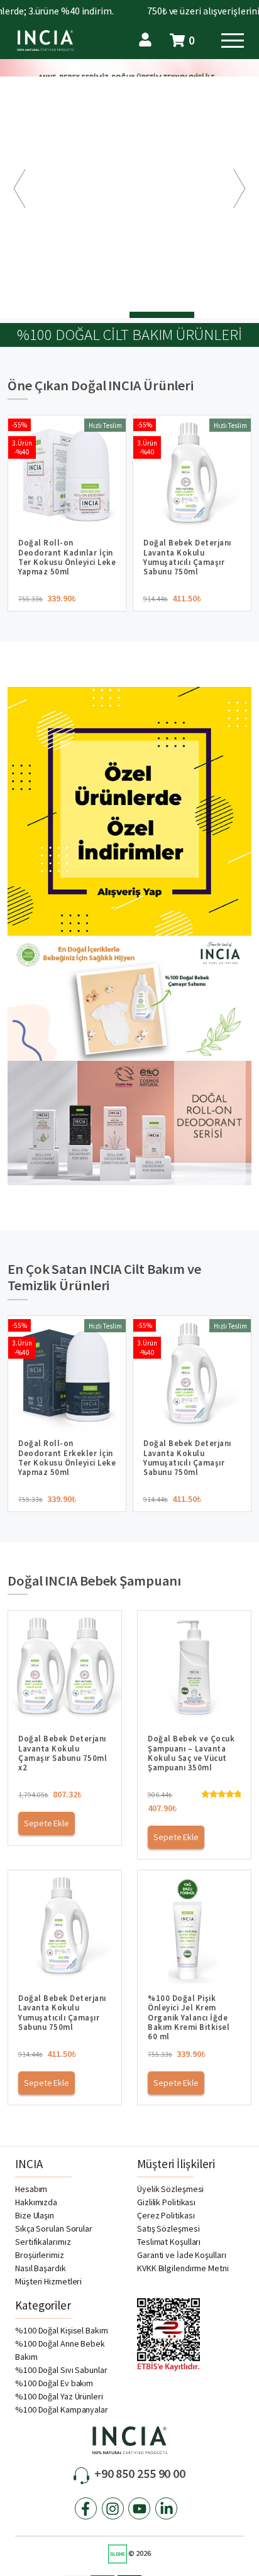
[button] (19, 189)
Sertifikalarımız (43, 2242)
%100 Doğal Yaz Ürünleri (59, 2396)
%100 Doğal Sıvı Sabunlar (61, 2370)
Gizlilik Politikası (166, 2202)
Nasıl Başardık (41, 2268)
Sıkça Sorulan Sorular (54, 2228)
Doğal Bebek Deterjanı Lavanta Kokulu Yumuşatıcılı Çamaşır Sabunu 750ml (62, 2012)
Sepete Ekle (47, 1823)
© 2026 (139, 2553)
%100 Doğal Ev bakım (54, 2383)
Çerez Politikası (166, 2215)
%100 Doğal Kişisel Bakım (62, 2330)
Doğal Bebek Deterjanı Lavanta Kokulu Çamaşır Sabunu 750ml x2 (63, 1753)
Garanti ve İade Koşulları (182, 2255)
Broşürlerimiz (40, 2255)
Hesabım (31, 2189)
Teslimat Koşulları (169, 2242)
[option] (129, 189)
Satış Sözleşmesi (168, 2228)
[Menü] (233, 43)
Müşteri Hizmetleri (48, 2281)
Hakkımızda (36, 2202)
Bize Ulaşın (35, 2215)
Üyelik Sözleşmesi (170, 2189)
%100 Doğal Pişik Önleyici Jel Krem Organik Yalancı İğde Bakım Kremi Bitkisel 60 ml (189, 2017)
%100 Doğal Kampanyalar (62, 2409)
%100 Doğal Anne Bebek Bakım (60, 2350)
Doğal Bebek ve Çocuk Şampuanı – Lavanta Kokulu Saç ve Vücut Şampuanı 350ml (191, 1753)
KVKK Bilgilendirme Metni (183, 2268)
